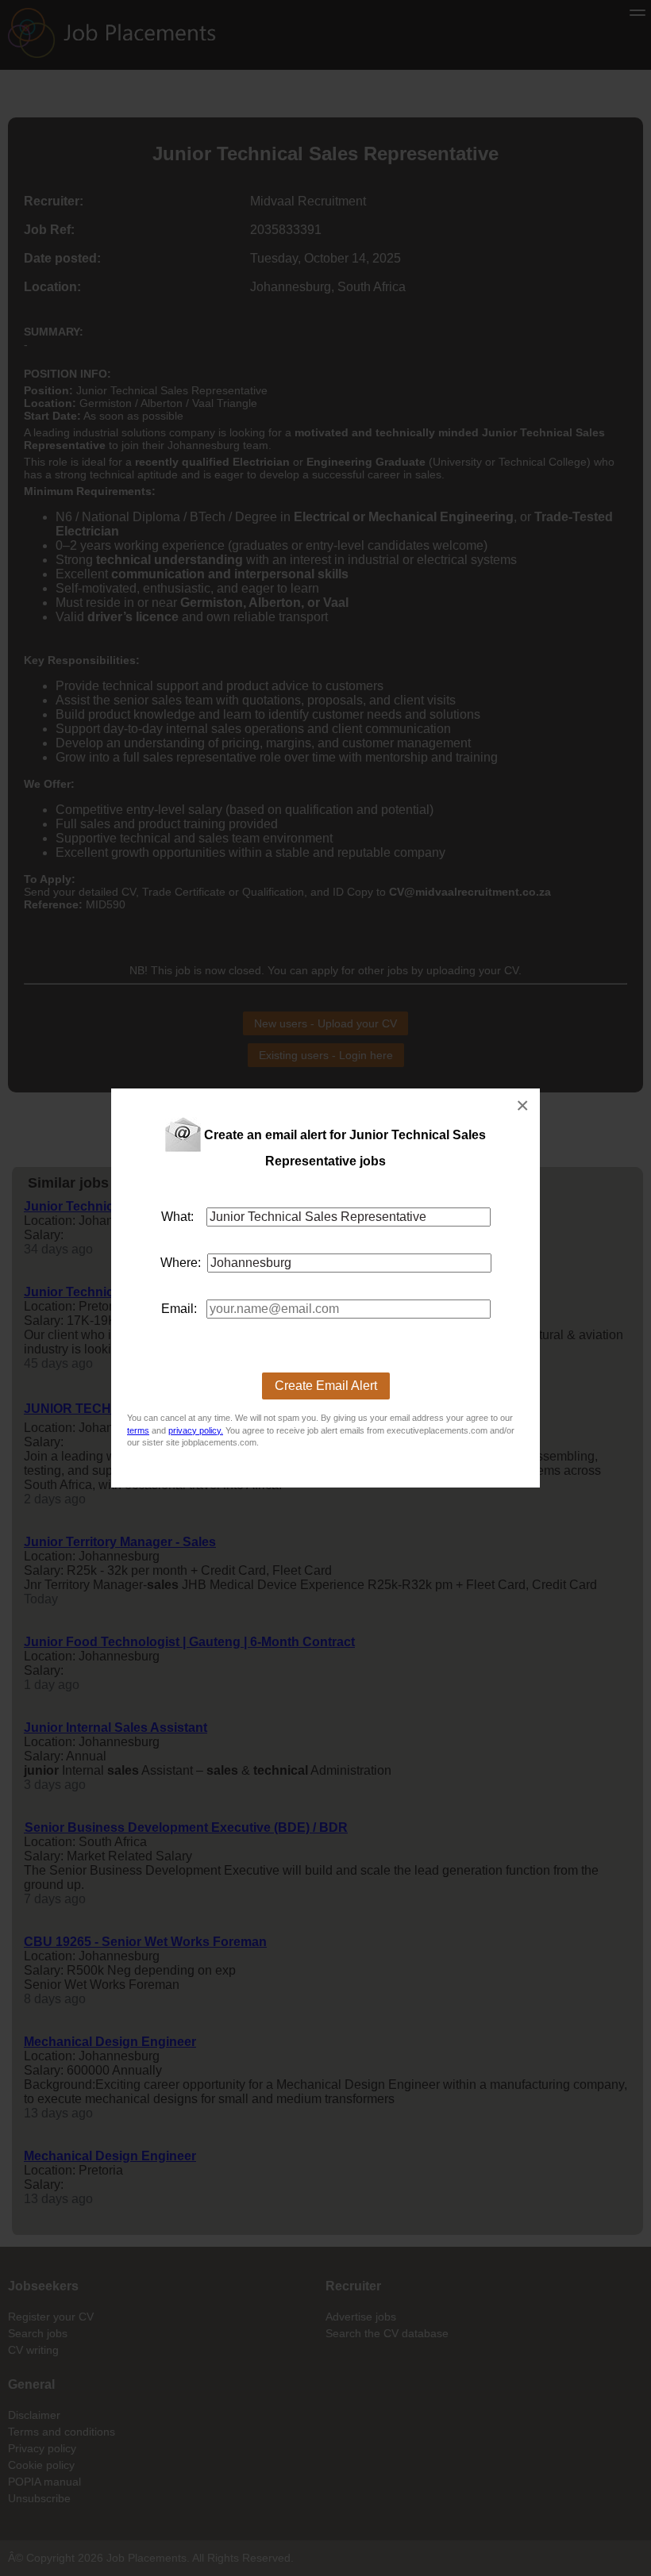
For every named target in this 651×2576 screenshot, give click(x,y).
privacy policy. (196, 1430)
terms (138, 1430)
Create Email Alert (326, 1386)
